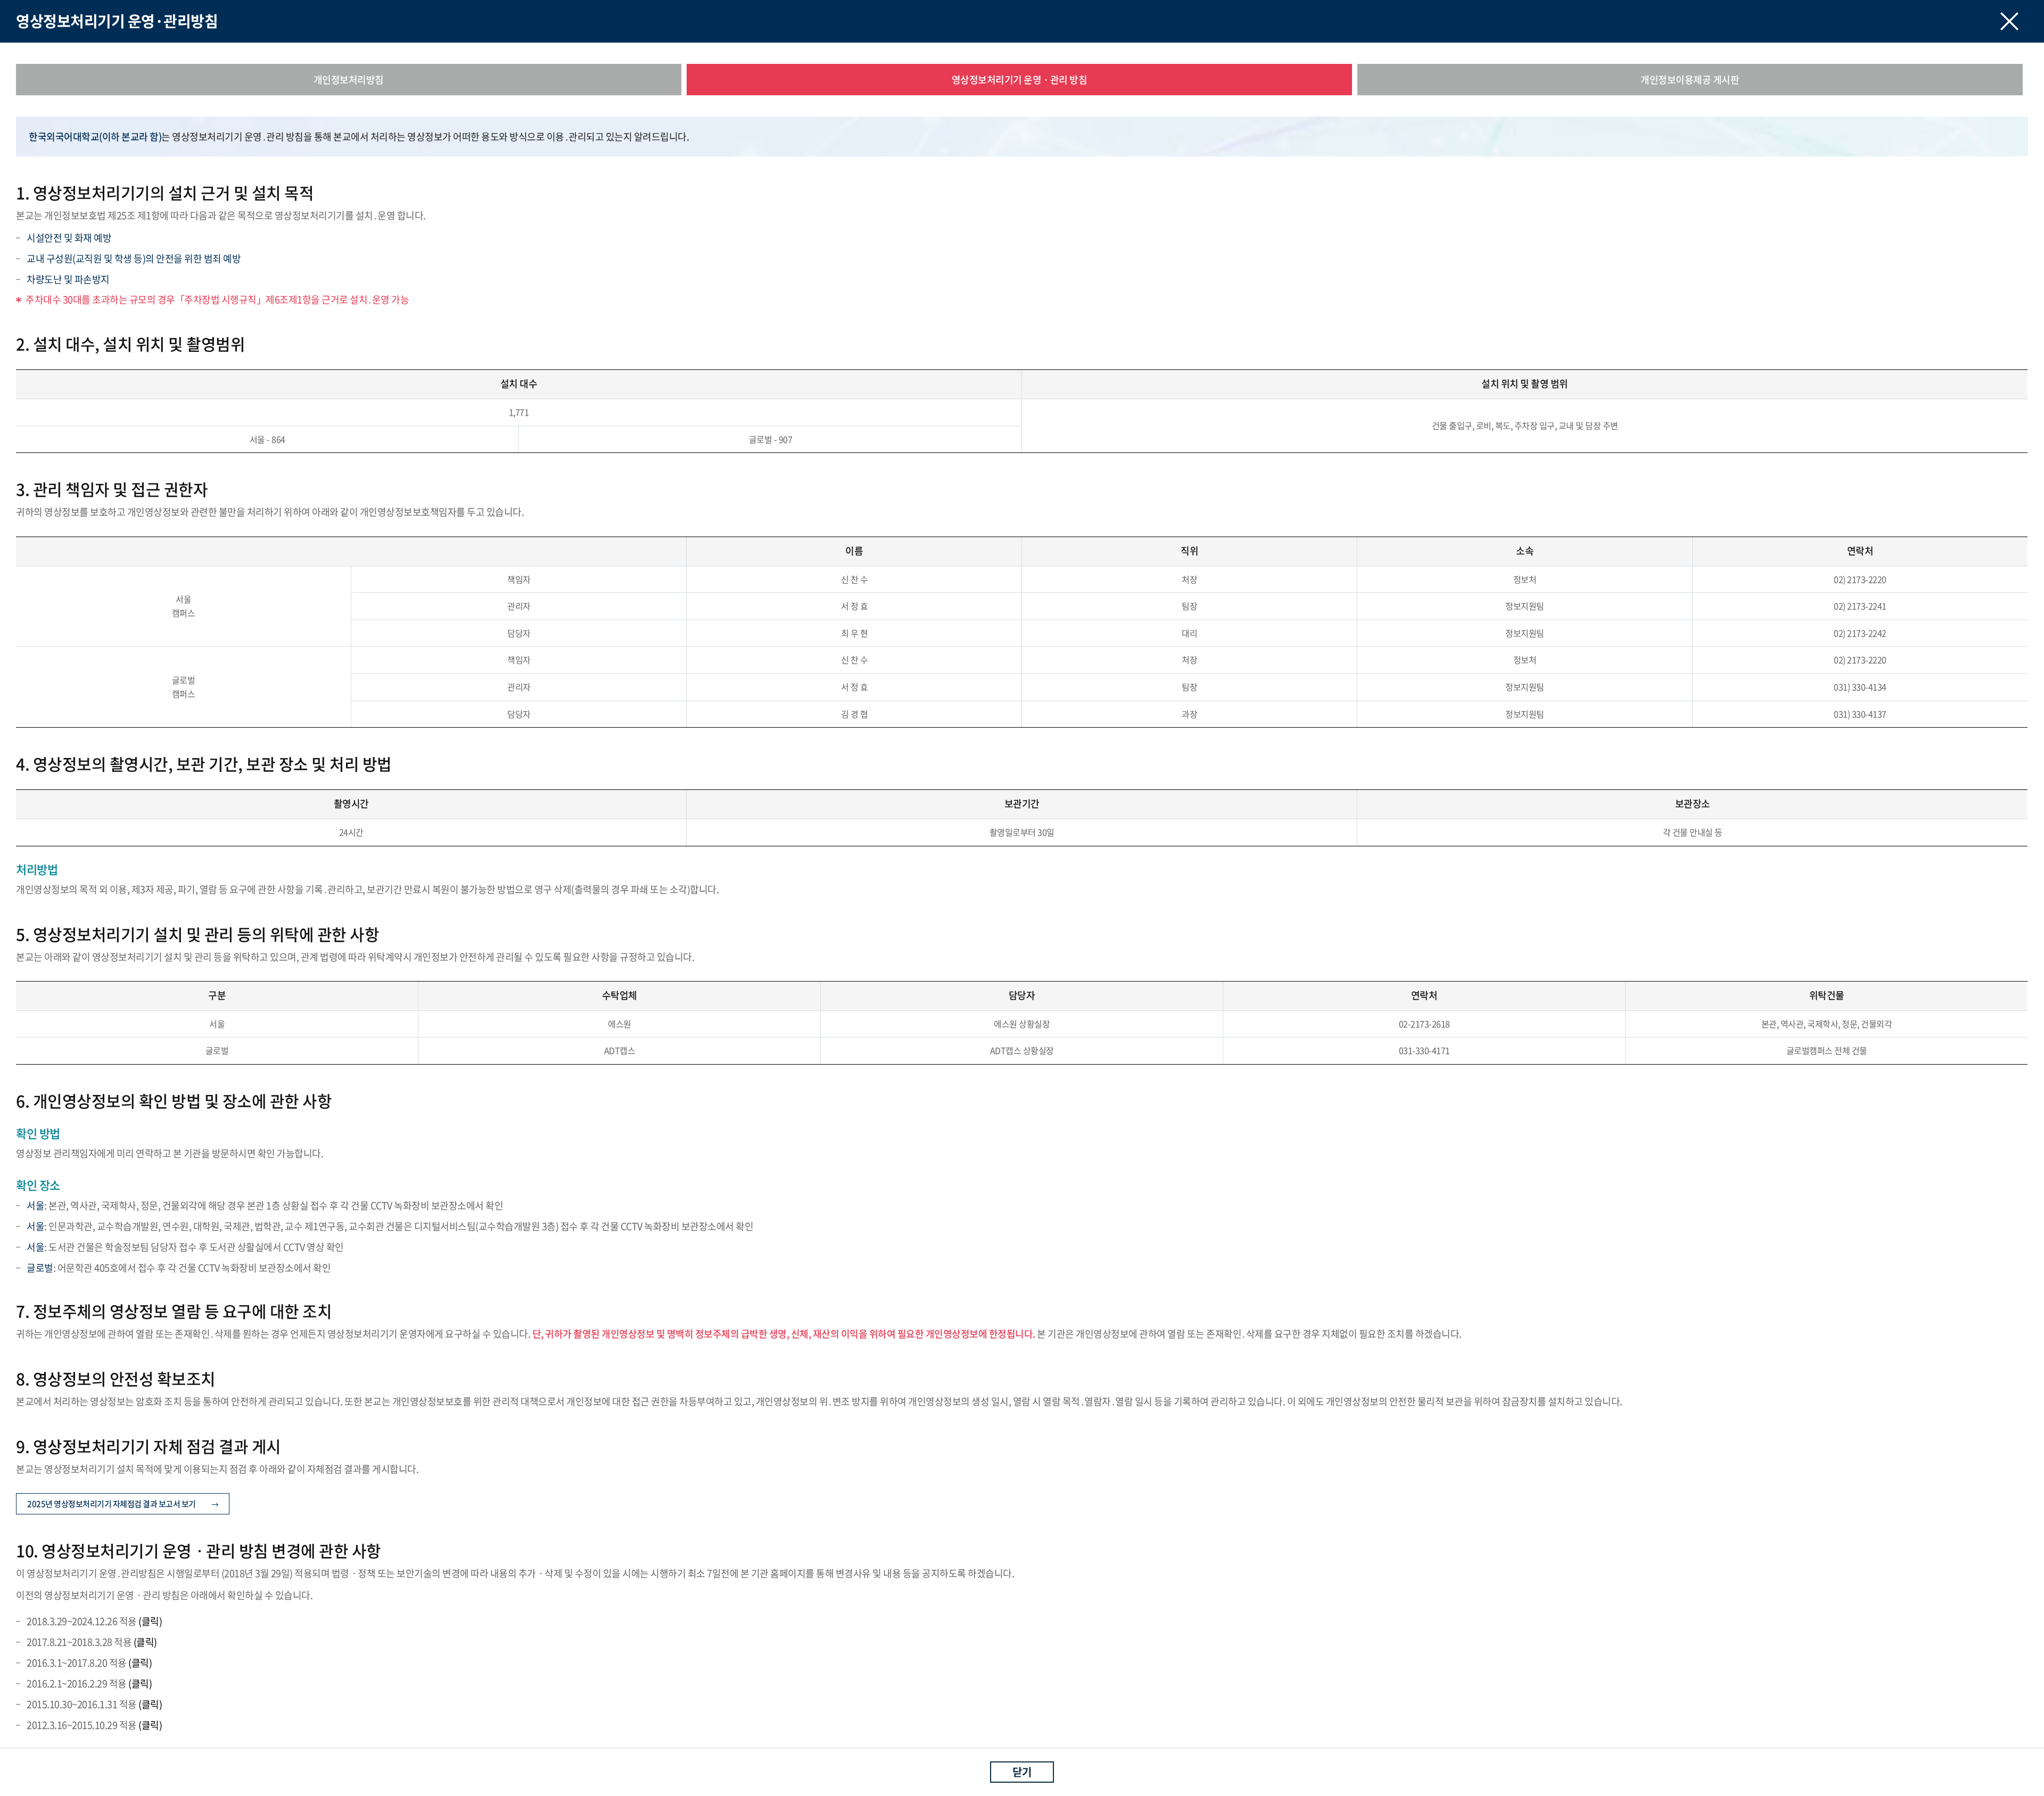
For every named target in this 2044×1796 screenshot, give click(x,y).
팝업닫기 (2009, 21)
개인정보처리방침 (349, 80)
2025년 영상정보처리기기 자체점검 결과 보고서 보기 (112, 1504)
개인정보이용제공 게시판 (1690, 80)
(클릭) (150, 1621)
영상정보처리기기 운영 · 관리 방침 (1020, 80)
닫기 (1022, 1772)
